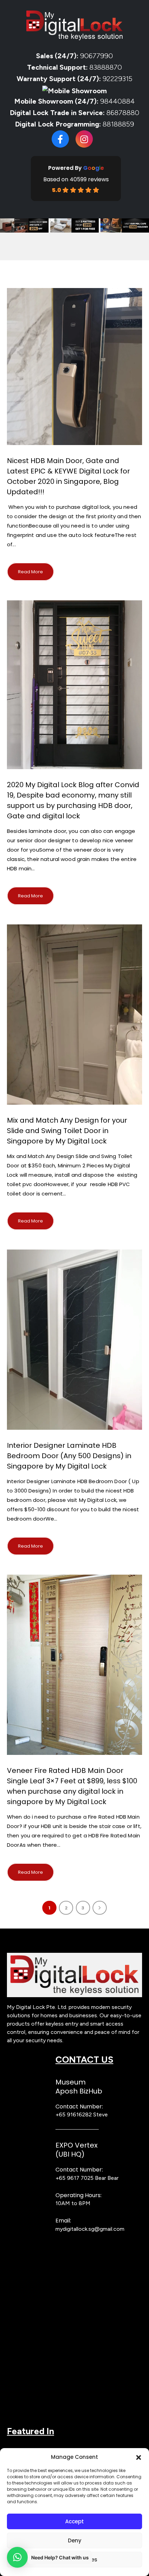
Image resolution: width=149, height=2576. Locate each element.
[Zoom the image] (74, 1956)
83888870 (106, 67)
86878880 (123, 113)
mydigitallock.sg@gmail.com (90, 2229)
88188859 (118, 124)
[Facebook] (60, 139)
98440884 (117, 101)
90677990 (97, 56)
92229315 (117, 79)
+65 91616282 (74, 2114)
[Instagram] (84, 139)
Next (100, 1908)
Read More (30, 572)
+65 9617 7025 (74, 2178)
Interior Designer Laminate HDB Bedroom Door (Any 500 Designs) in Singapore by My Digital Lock (69, 1456)
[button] (139, 2457)
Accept (74, 2521)
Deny (75, 2540)
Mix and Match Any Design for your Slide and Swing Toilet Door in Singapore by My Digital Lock (67, 1131)
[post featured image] (74, 367)
